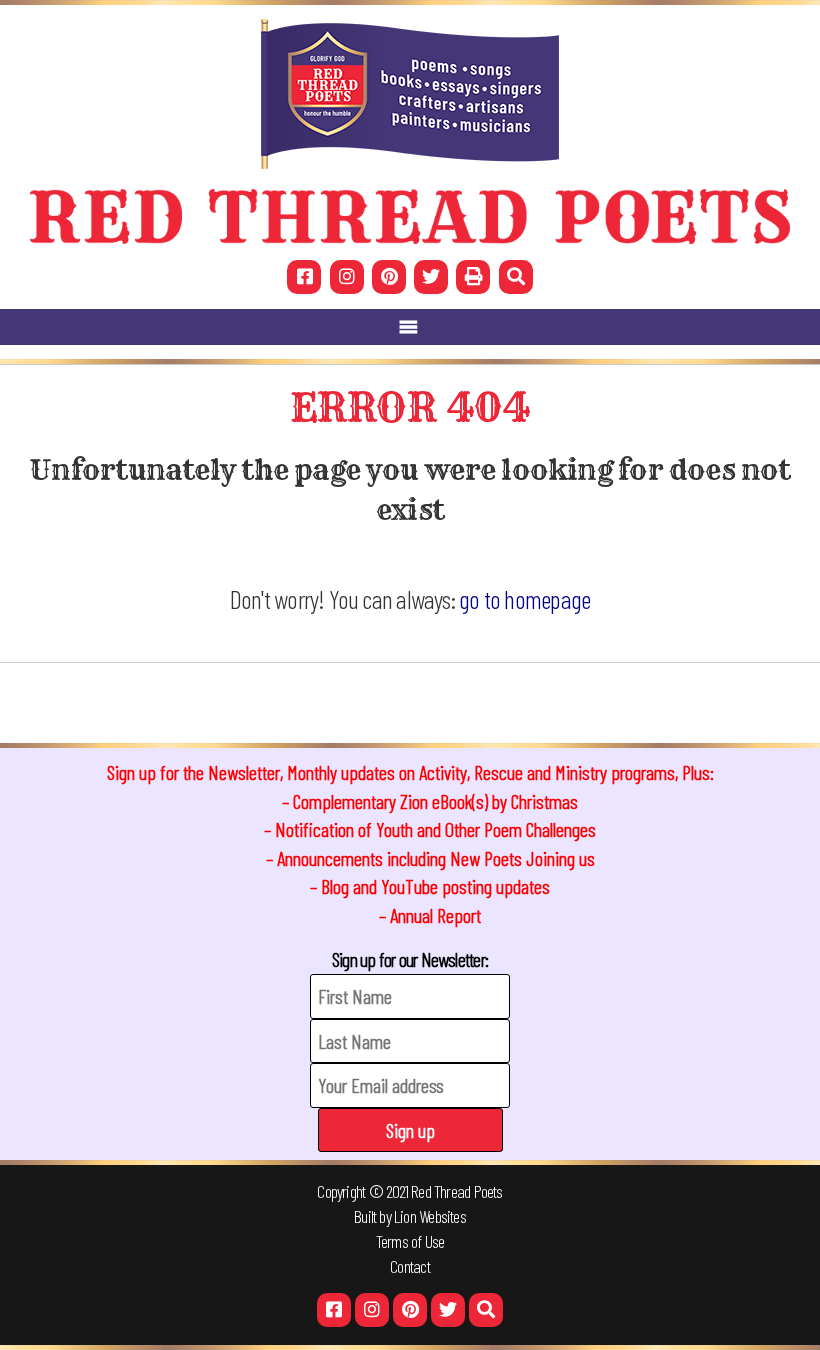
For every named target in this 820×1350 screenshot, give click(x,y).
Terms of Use (410, 1241)
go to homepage (524, 598)
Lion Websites (430, 1216)
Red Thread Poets (457, 1191)
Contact (410, 1266)
